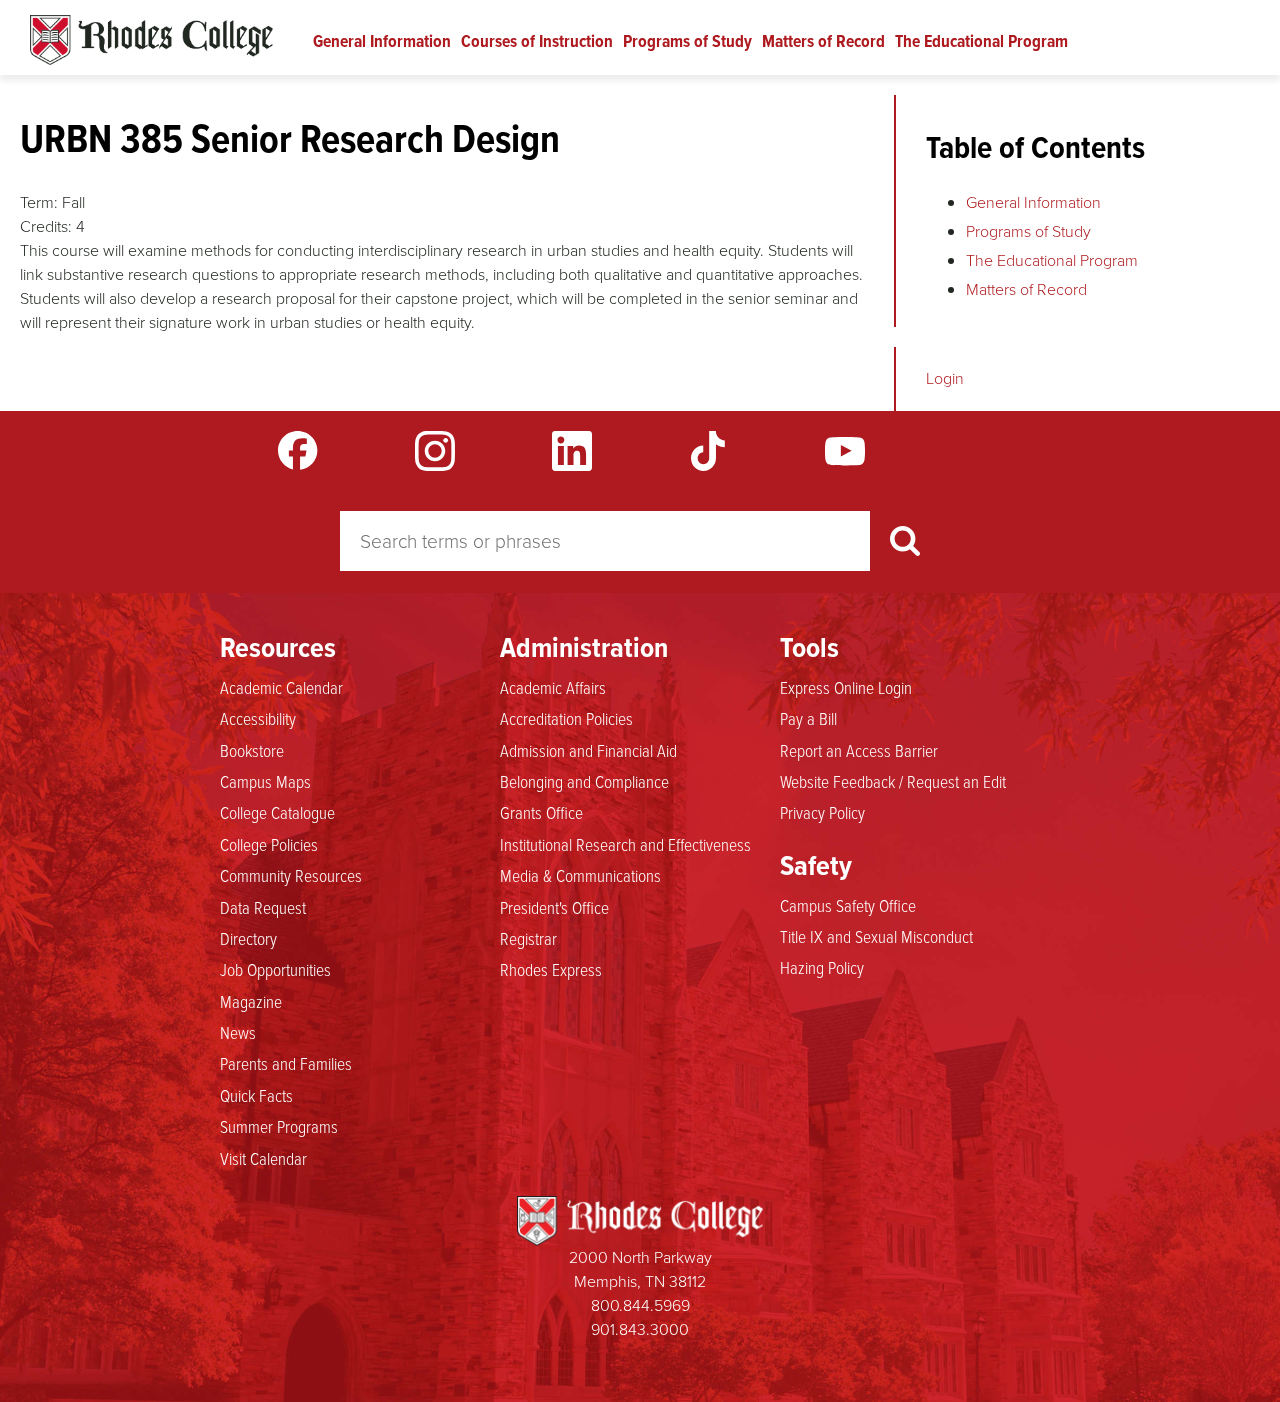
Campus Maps (265, 781)
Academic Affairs (553, 687)
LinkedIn (572, 451)
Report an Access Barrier (859, 750)
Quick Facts (256, 1095)
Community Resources (291, 875)
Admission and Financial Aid (588, 750)
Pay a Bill (808, 718)
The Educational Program (981, 41)
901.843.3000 (640, 1329)
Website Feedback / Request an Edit (893, 781)
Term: (39, 202)
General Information (382, 41)
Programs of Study (687, 41)
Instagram (435, 451)
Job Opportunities (275, 969)
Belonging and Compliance (584, 781)
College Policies (269, 844)
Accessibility (258, 718)
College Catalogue (277, 812)
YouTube (845, 451)
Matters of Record (823, 41)
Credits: (46, 226)
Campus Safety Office (848, 905)
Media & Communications (580, 875)
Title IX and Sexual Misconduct (876, 936)
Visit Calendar (263, 1158)
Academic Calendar (281, 687)
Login (945, 378)
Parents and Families (286, 1063)
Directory (248, 938)
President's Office (554, 907)
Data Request (263, 907)
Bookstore (252, 750)
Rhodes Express (551, 969)
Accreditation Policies (566, 718)
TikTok (708, 451)
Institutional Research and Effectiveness (625, 844)
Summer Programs (279, 1126)
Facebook (298, 451)
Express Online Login (846, 687)
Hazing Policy (822, 967)
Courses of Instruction (537, 41)
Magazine (251, 1001)
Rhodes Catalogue (151, 40)
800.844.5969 (640, 1305)
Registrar (528, 938)
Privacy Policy (822, 812)
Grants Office (541, 812)
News (238, 1032)
